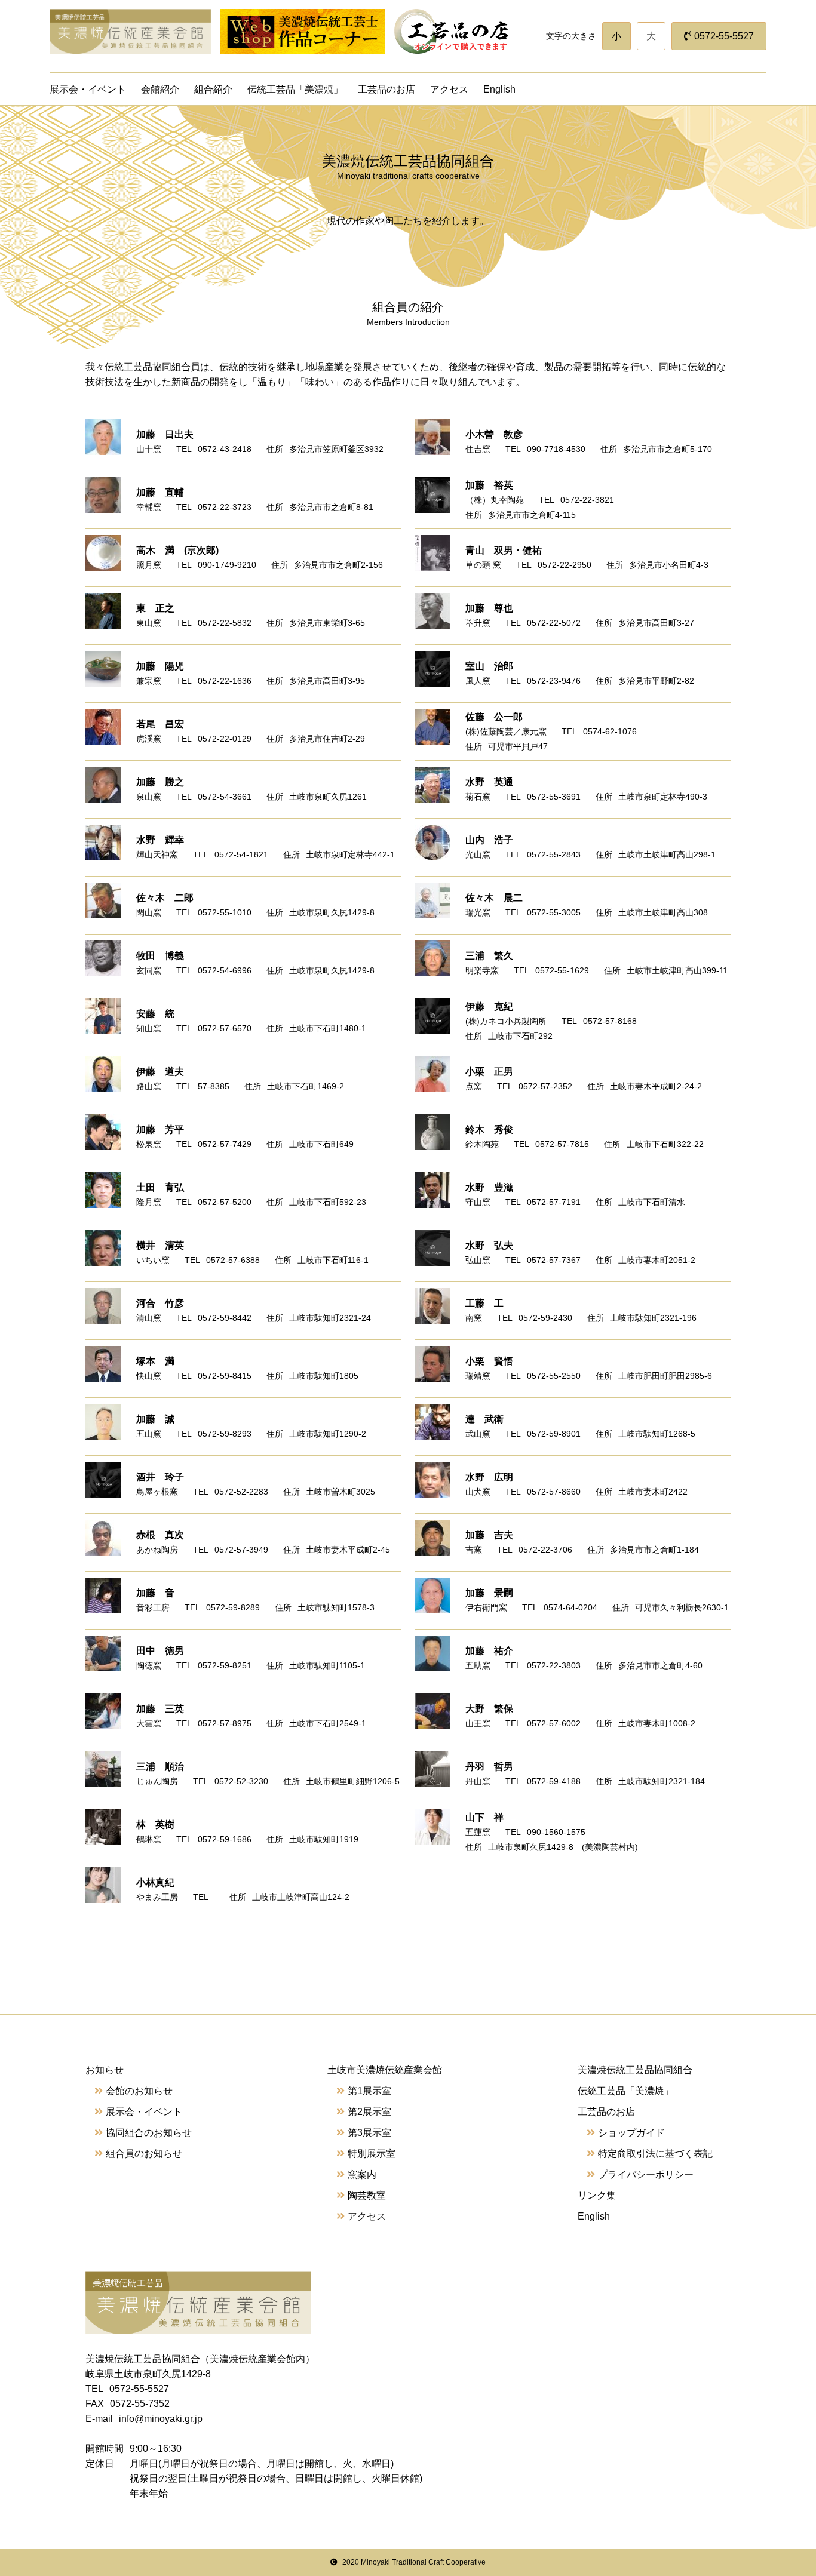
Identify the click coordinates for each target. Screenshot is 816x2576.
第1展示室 (369, 2091)
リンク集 (597, 2195)
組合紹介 (213, 89)
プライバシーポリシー (646, 2174)
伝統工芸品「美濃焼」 (295, 89)
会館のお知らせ (139, 2091)
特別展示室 (372, 2154)
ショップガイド (631, 2133)
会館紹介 (160, 89)
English (499, 89)
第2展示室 (369, 2112)
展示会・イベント (88, 89)
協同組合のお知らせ (149, 2133)
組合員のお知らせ (144, 2154)
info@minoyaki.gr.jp (161, 2419)
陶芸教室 (367, 2195)
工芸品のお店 (386, 89)
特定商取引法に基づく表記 (655, 2154)
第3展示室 (369, 2133)
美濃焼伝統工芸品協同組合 (635, 2070)
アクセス (449, 89)
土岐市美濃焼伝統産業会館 (385, 2070)
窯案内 (362, 2174)
